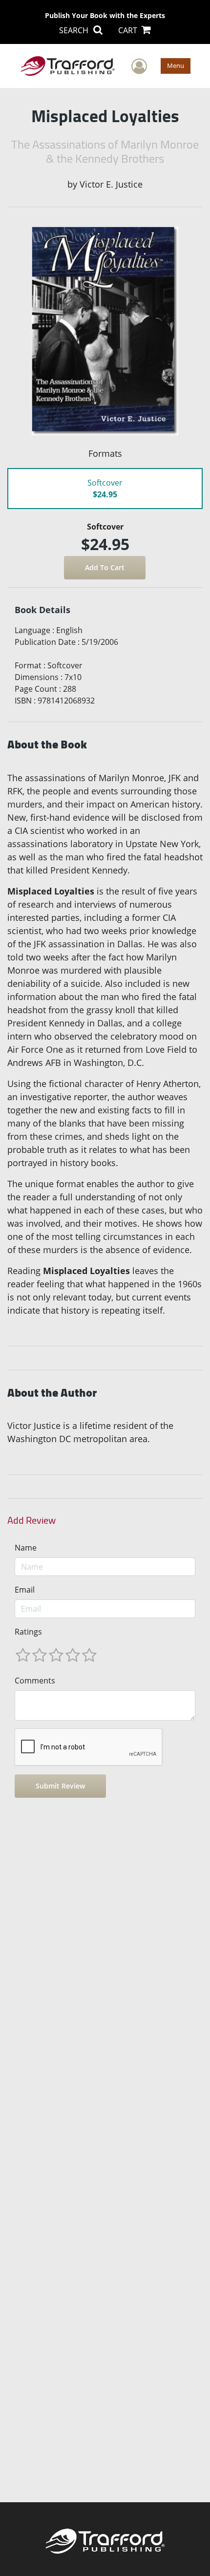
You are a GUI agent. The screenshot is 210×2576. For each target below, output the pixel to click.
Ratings (28, 1632)
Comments (35, 1681)
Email (25, 1590)
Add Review (31, 1520)
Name (26, 1548)
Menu (176, 65)
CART (129, 30)
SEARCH (75, 30)
